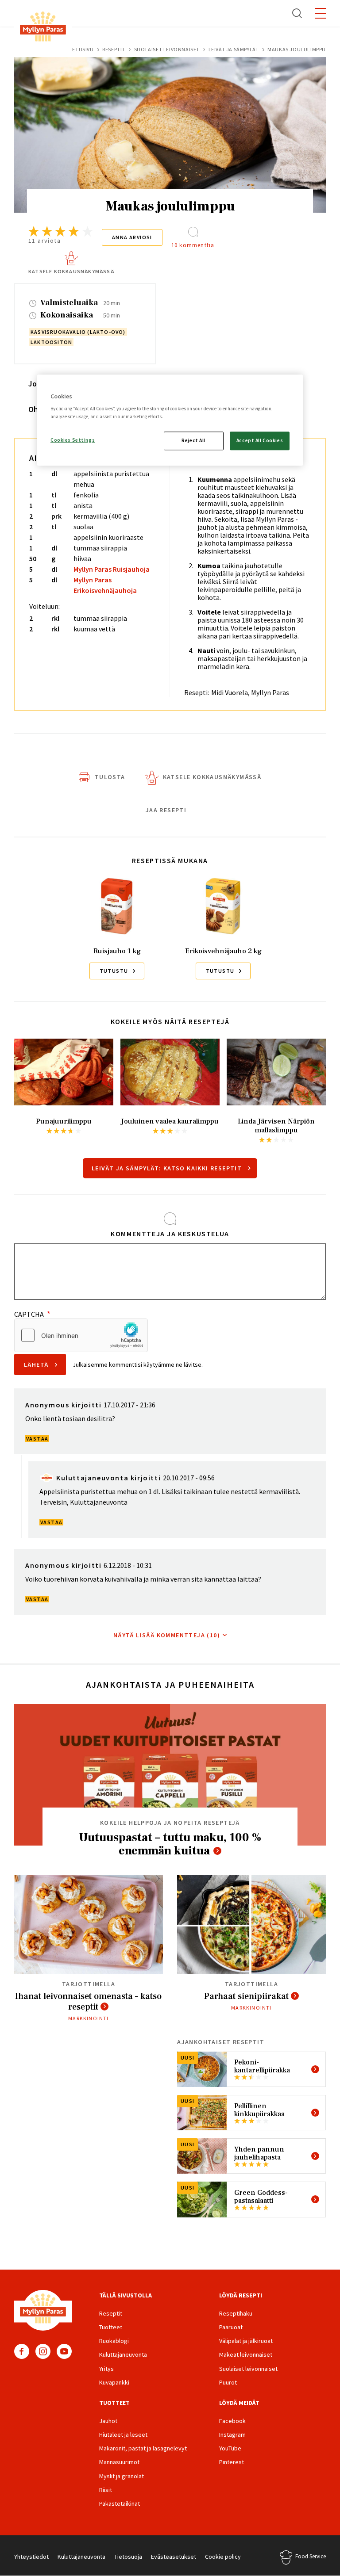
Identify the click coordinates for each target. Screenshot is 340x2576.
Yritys (106, 2369)
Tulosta (110, 777)
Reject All (193, 440)
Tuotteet (111, 2327)
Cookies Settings (73, 440)
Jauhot (108, 2421)
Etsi (297, 13)
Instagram (43, 2351)
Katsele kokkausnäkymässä (71, 271)
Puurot (228, 2382)
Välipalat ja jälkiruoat (246, 2341)
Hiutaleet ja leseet (123, 2435)
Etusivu (83, 49)
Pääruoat (231, 2327)
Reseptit (114, 49)
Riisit (106, 2490)
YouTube (64, 2351)
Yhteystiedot (31, 2557)
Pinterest (232, 2462)
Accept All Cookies (260, 440)
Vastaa (37, 1439)
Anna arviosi (132, 237)
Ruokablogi (114, 2341)
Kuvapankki (114, 2382)
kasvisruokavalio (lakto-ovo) (78, 332)
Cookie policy (223, 2557)
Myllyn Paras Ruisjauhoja (112, 569)
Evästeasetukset (174, 2557)
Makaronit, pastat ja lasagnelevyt (143, 2448)
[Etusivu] (43, 28)
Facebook (22, 2351)
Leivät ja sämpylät (234, 49)
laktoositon (51, 342)
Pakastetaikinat (120, 2503)
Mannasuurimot (119, 2462)
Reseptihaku (236, 2313)
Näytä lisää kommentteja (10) (167, 1635)
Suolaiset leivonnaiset (167, 49)
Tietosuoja (128, 2557)
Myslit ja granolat (122, 2476)
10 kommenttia (193, 245)
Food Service (311, 2556)
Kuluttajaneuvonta (123, 2354)
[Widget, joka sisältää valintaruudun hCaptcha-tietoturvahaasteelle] (81, 1335)
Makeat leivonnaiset (246, 2354)
